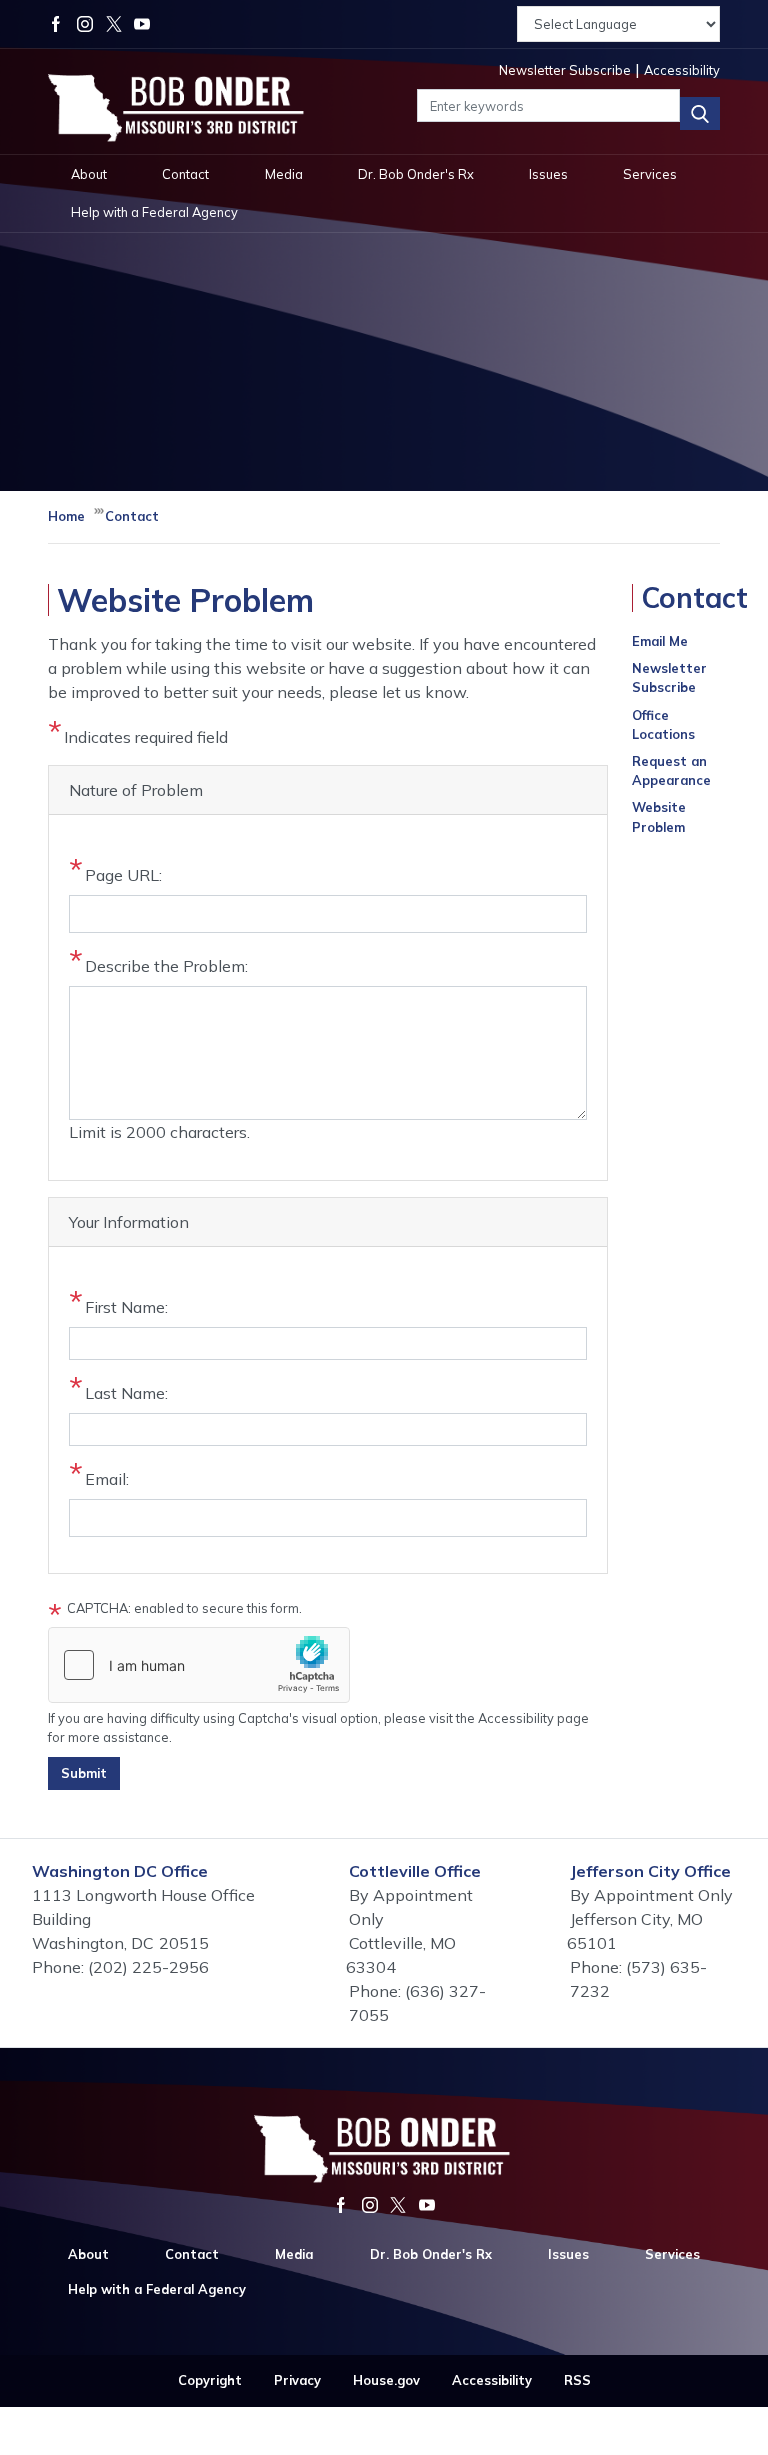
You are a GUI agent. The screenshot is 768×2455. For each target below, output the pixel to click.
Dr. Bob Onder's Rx (416, 174)
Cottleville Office (415, 1871)
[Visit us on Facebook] (62, 24)
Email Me (660, 641)
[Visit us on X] (120, 24)
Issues (548, 174)
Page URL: (123, 875)
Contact (185, 174)
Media (284, 174)
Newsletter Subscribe (669, 677)
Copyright (210, 2380)
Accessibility (492, 2380)
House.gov (386, 2380)
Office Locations (663, 724)
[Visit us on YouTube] (142, 24)
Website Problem (659, 816)
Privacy (297, 2380)
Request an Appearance (671, 770)
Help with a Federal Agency (154, 212)
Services (650, 174)
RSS (577, 2380)
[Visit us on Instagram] (91, 24)
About (89, 174)
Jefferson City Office (650, 1871)
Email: (107, 1479)
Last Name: (126, 1393)
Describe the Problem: (166, 966)
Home (66, 516)
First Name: (126, 1307)
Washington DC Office (120, 1871)
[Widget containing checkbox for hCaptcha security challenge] (199, 1665)
